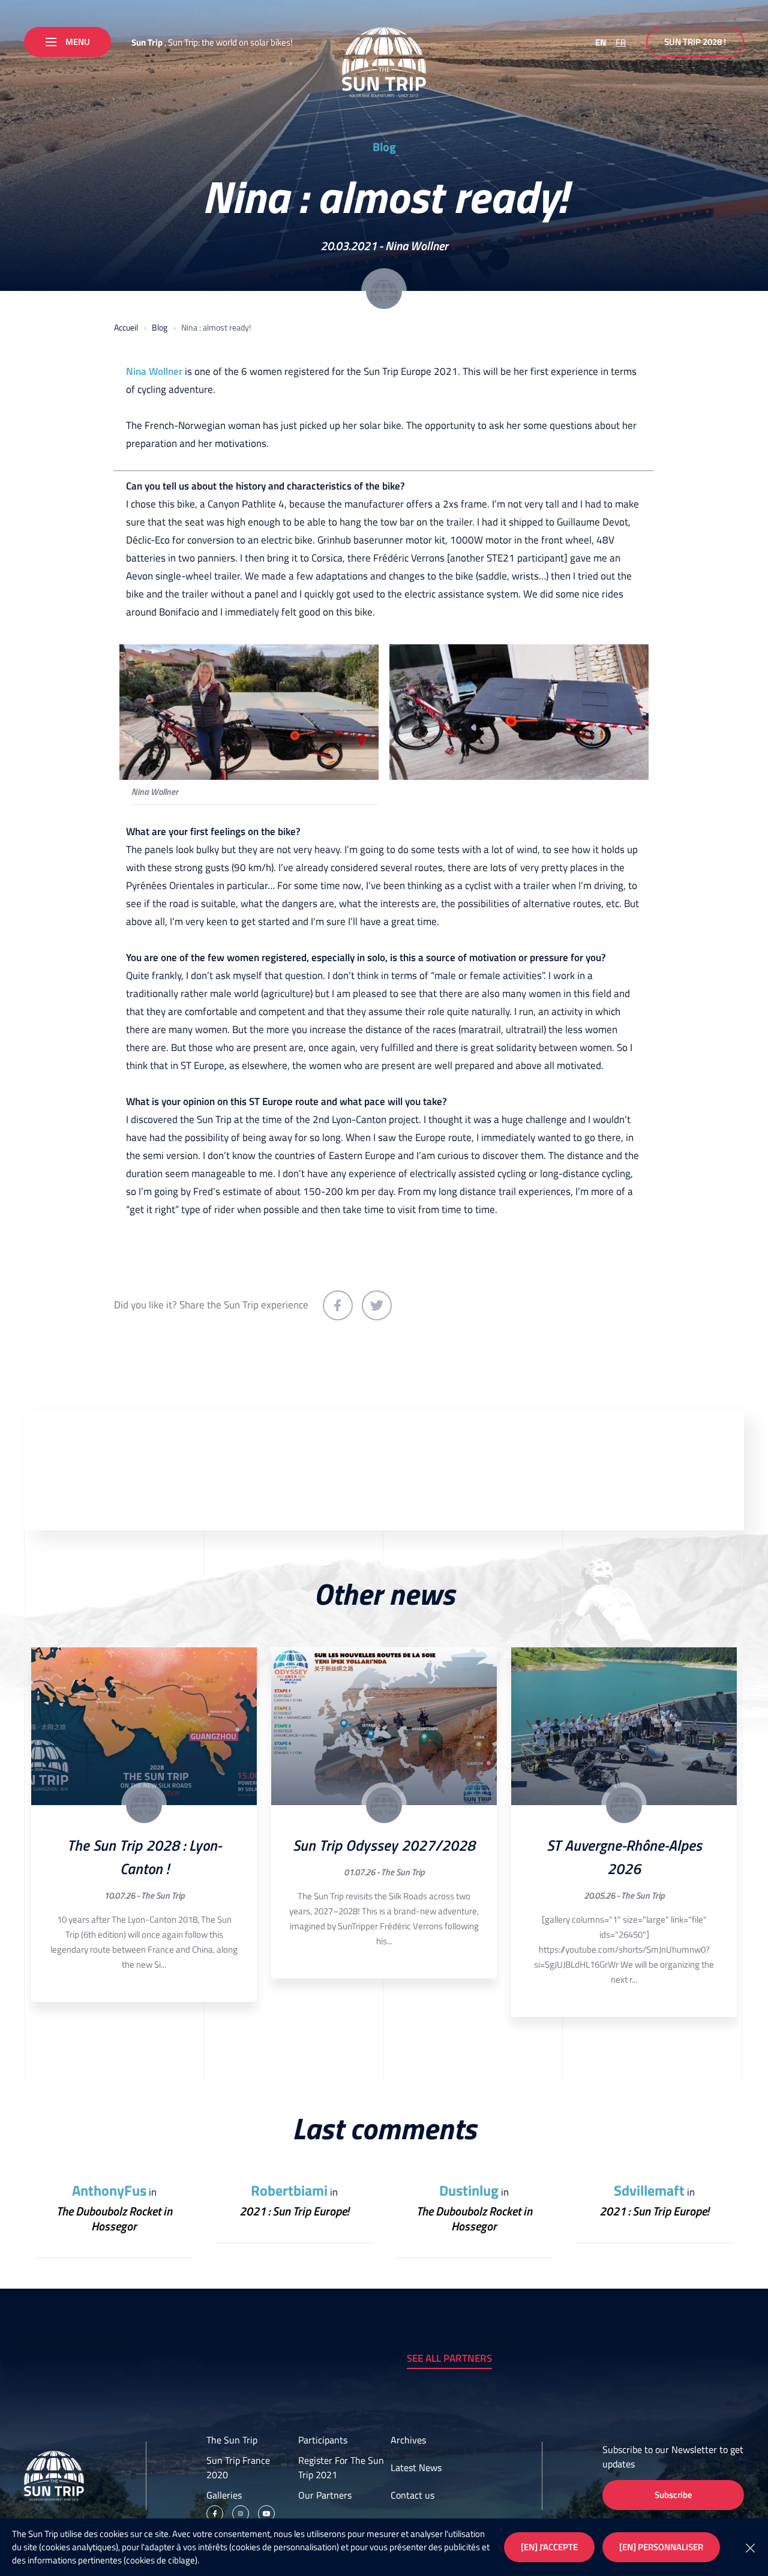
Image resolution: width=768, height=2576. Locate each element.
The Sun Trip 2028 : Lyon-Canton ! (144, 1857)
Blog (384, 147)
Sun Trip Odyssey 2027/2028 (384, 1845)
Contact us (412, 2495)
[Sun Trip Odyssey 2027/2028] (384, 1727)
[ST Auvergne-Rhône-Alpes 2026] (624, 1727)
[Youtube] (266, 2514)
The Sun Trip (163, 1895)
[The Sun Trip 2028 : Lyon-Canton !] (144, 1727)
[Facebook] (215, 2514)
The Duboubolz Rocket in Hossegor (114, 2218)
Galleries (224, 2495)
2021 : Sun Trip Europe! (294, 2211)
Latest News (416, 2467)
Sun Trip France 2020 (238, 2467)
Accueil (126, 327)
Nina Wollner (417, 246)
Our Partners (325, 2495)
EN (601, 42)
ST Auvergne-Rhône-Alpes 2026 (624, 1857)
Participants (323, 2440)
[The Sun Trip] (384, 62)
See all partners (449, 2358)
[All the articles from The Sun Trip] (144, 1805)
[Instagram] (241, 2514)
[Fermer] (750, 2547)
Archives (408, 2440)
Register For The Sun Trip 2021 (341, 2467)
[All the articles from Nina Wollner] (384, 291)
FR (621, 42)
